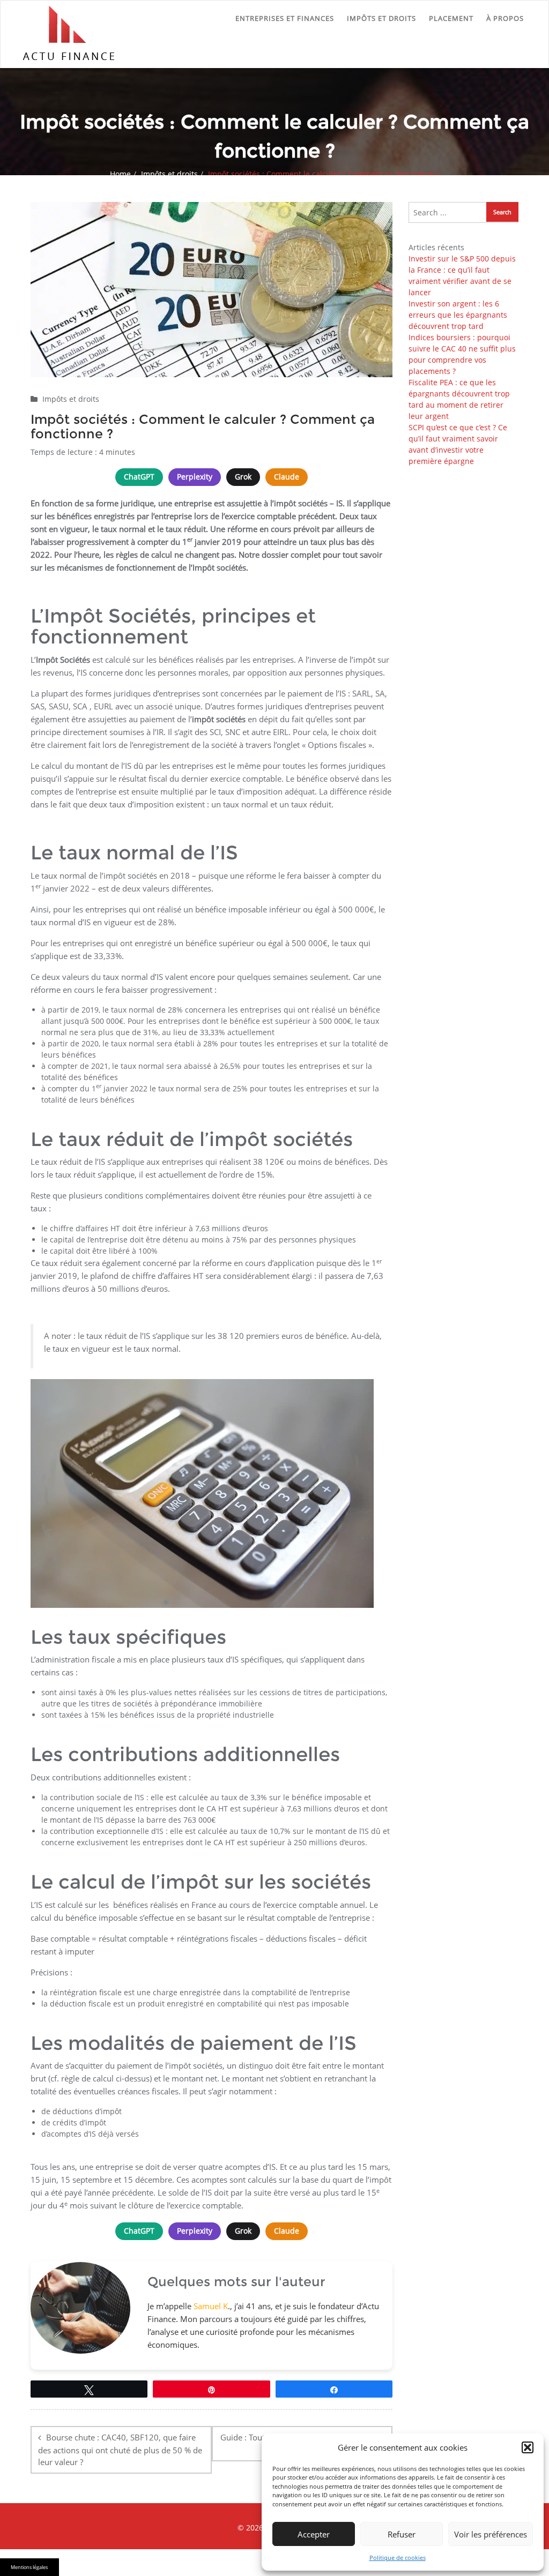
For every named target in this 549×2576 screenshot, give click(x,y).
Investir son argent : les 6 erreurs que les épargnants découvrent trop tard (458, 315)
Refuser (402, 2534)
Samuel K (211, 2306)
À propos (505, 18)
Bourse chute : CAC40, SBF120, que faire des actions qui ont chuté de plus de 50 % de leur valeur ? (120, 2450)
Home (120, 174)
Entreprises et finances (285, 18)
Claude (287, 477)
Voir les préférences (491, 2534)
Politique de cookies (398, 2558)
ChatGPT (139, 477)
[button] (528, 2447)
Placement (451, 18)
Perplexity (195, 477)
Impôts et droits (381, 18)
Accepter (314, 2534)
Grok (243, 477)
